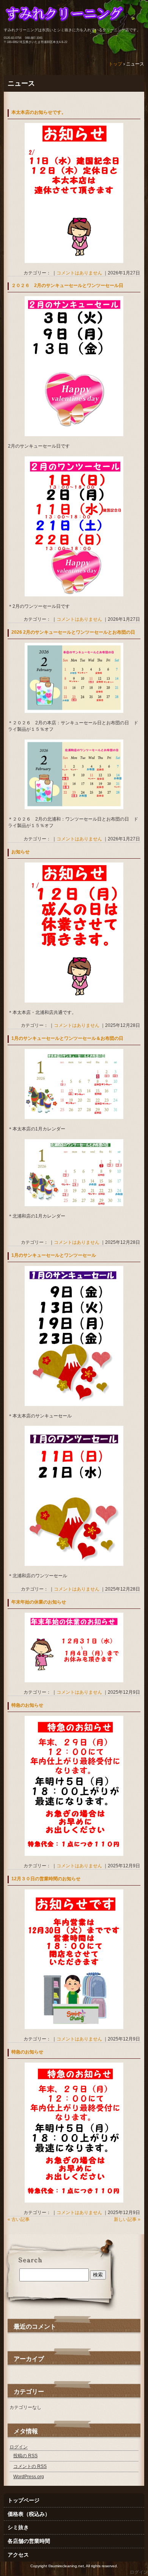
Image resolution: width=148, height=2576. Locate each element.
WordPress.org (29, 2477)
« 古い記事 (19, 2219)
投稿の (25, 2456)
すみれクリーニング (74, 18)
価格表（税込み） (29, 2514)
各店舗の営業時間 (29, 2541)
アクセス (18, 2555)
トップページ (24, 2500)
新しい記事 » (127, 2219)
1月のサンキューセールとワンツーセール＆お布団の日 (67, 1038)
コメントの (30, 2466)
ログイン (19, 2447)
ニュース (21, 83)
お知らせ (20, 852)
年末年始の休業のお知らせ (39, 1602)
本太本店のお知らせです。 (39, 112)
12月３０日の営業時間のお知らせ (46, 1879)
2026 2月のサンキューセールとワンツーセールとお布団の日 (73, 632)
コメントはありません (79, 273)
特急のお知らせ (27, 1705)
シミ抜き (18, 2527)
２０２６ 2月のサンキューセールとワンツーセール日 (67, 285)
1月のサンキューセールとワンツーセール (54, 1255)
